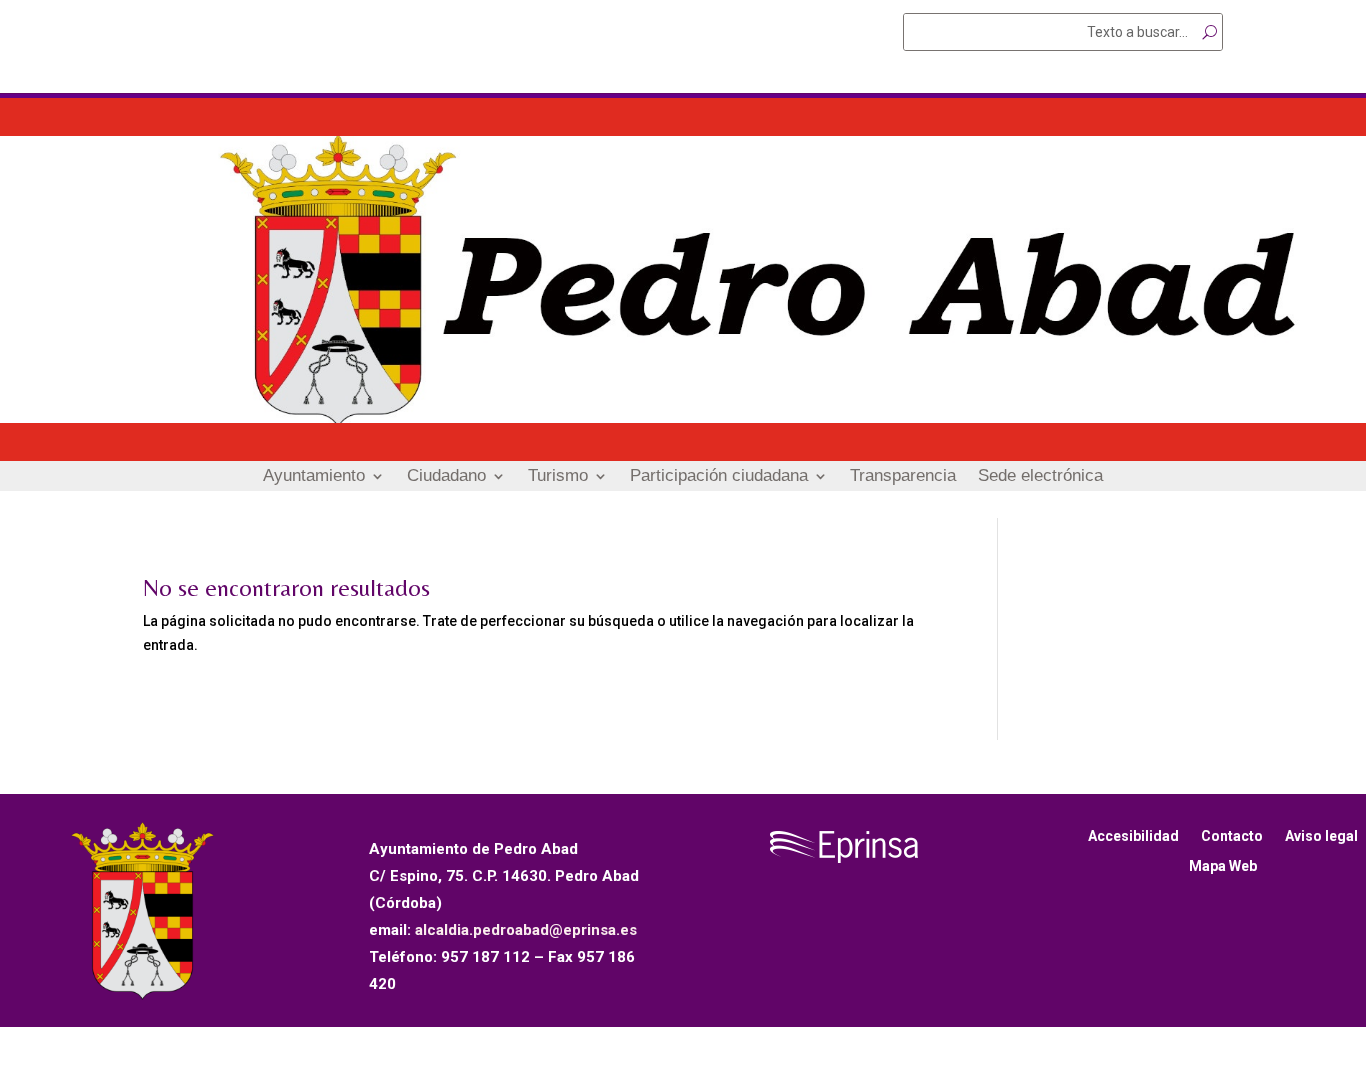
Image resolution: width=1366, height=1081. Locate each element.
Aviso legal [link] (1321, 836)
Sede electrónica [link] (1040, 477)
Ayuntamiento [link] (314, 477)
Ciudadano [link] (446, 477)
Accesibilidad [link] (1133, 836)
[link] (683, 418)
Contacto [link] (1232, 836)
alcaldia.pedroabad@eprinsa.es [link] (526, 930)
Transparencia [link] (903, 477)
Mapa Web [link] (1223, 866)
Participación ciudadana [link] (719, 477)
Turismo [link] (558, 477)
